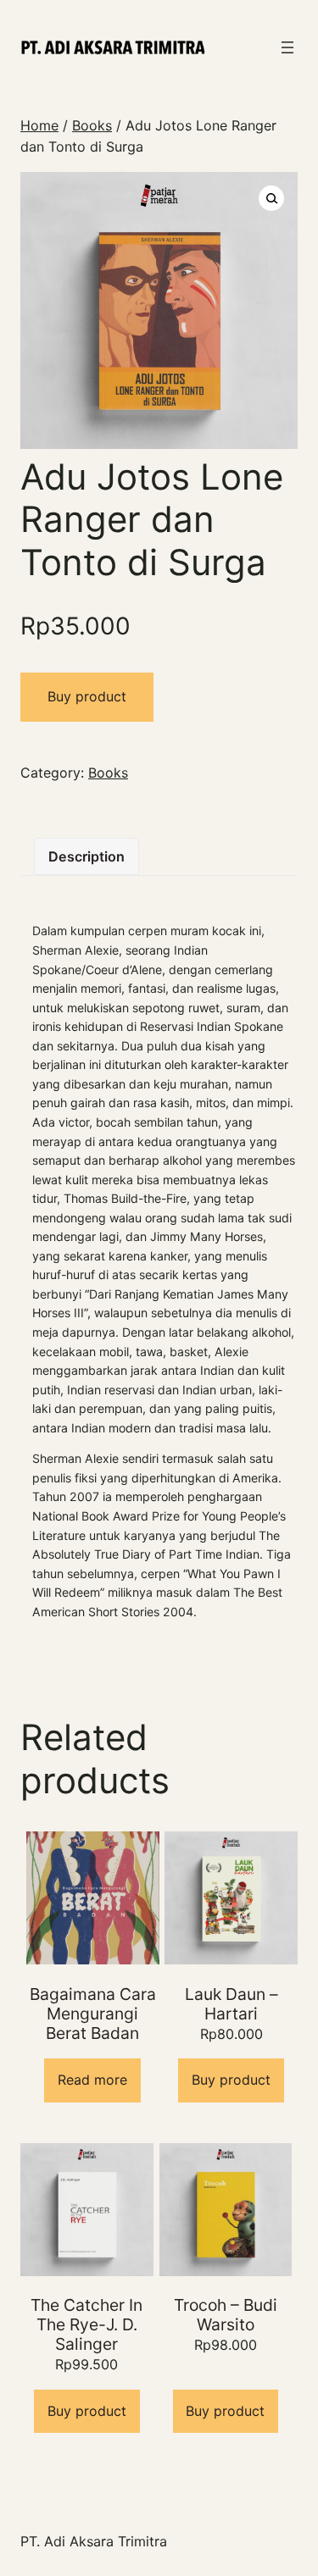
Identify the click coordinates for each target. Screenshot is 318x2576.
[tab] (86, 856)
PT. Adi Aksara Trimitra (94, 2541)
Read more (92, 2080)
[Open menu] (287, 47)
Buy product (87, 696)
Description (86, 856)
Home (39, 125)
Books (92, 125)
